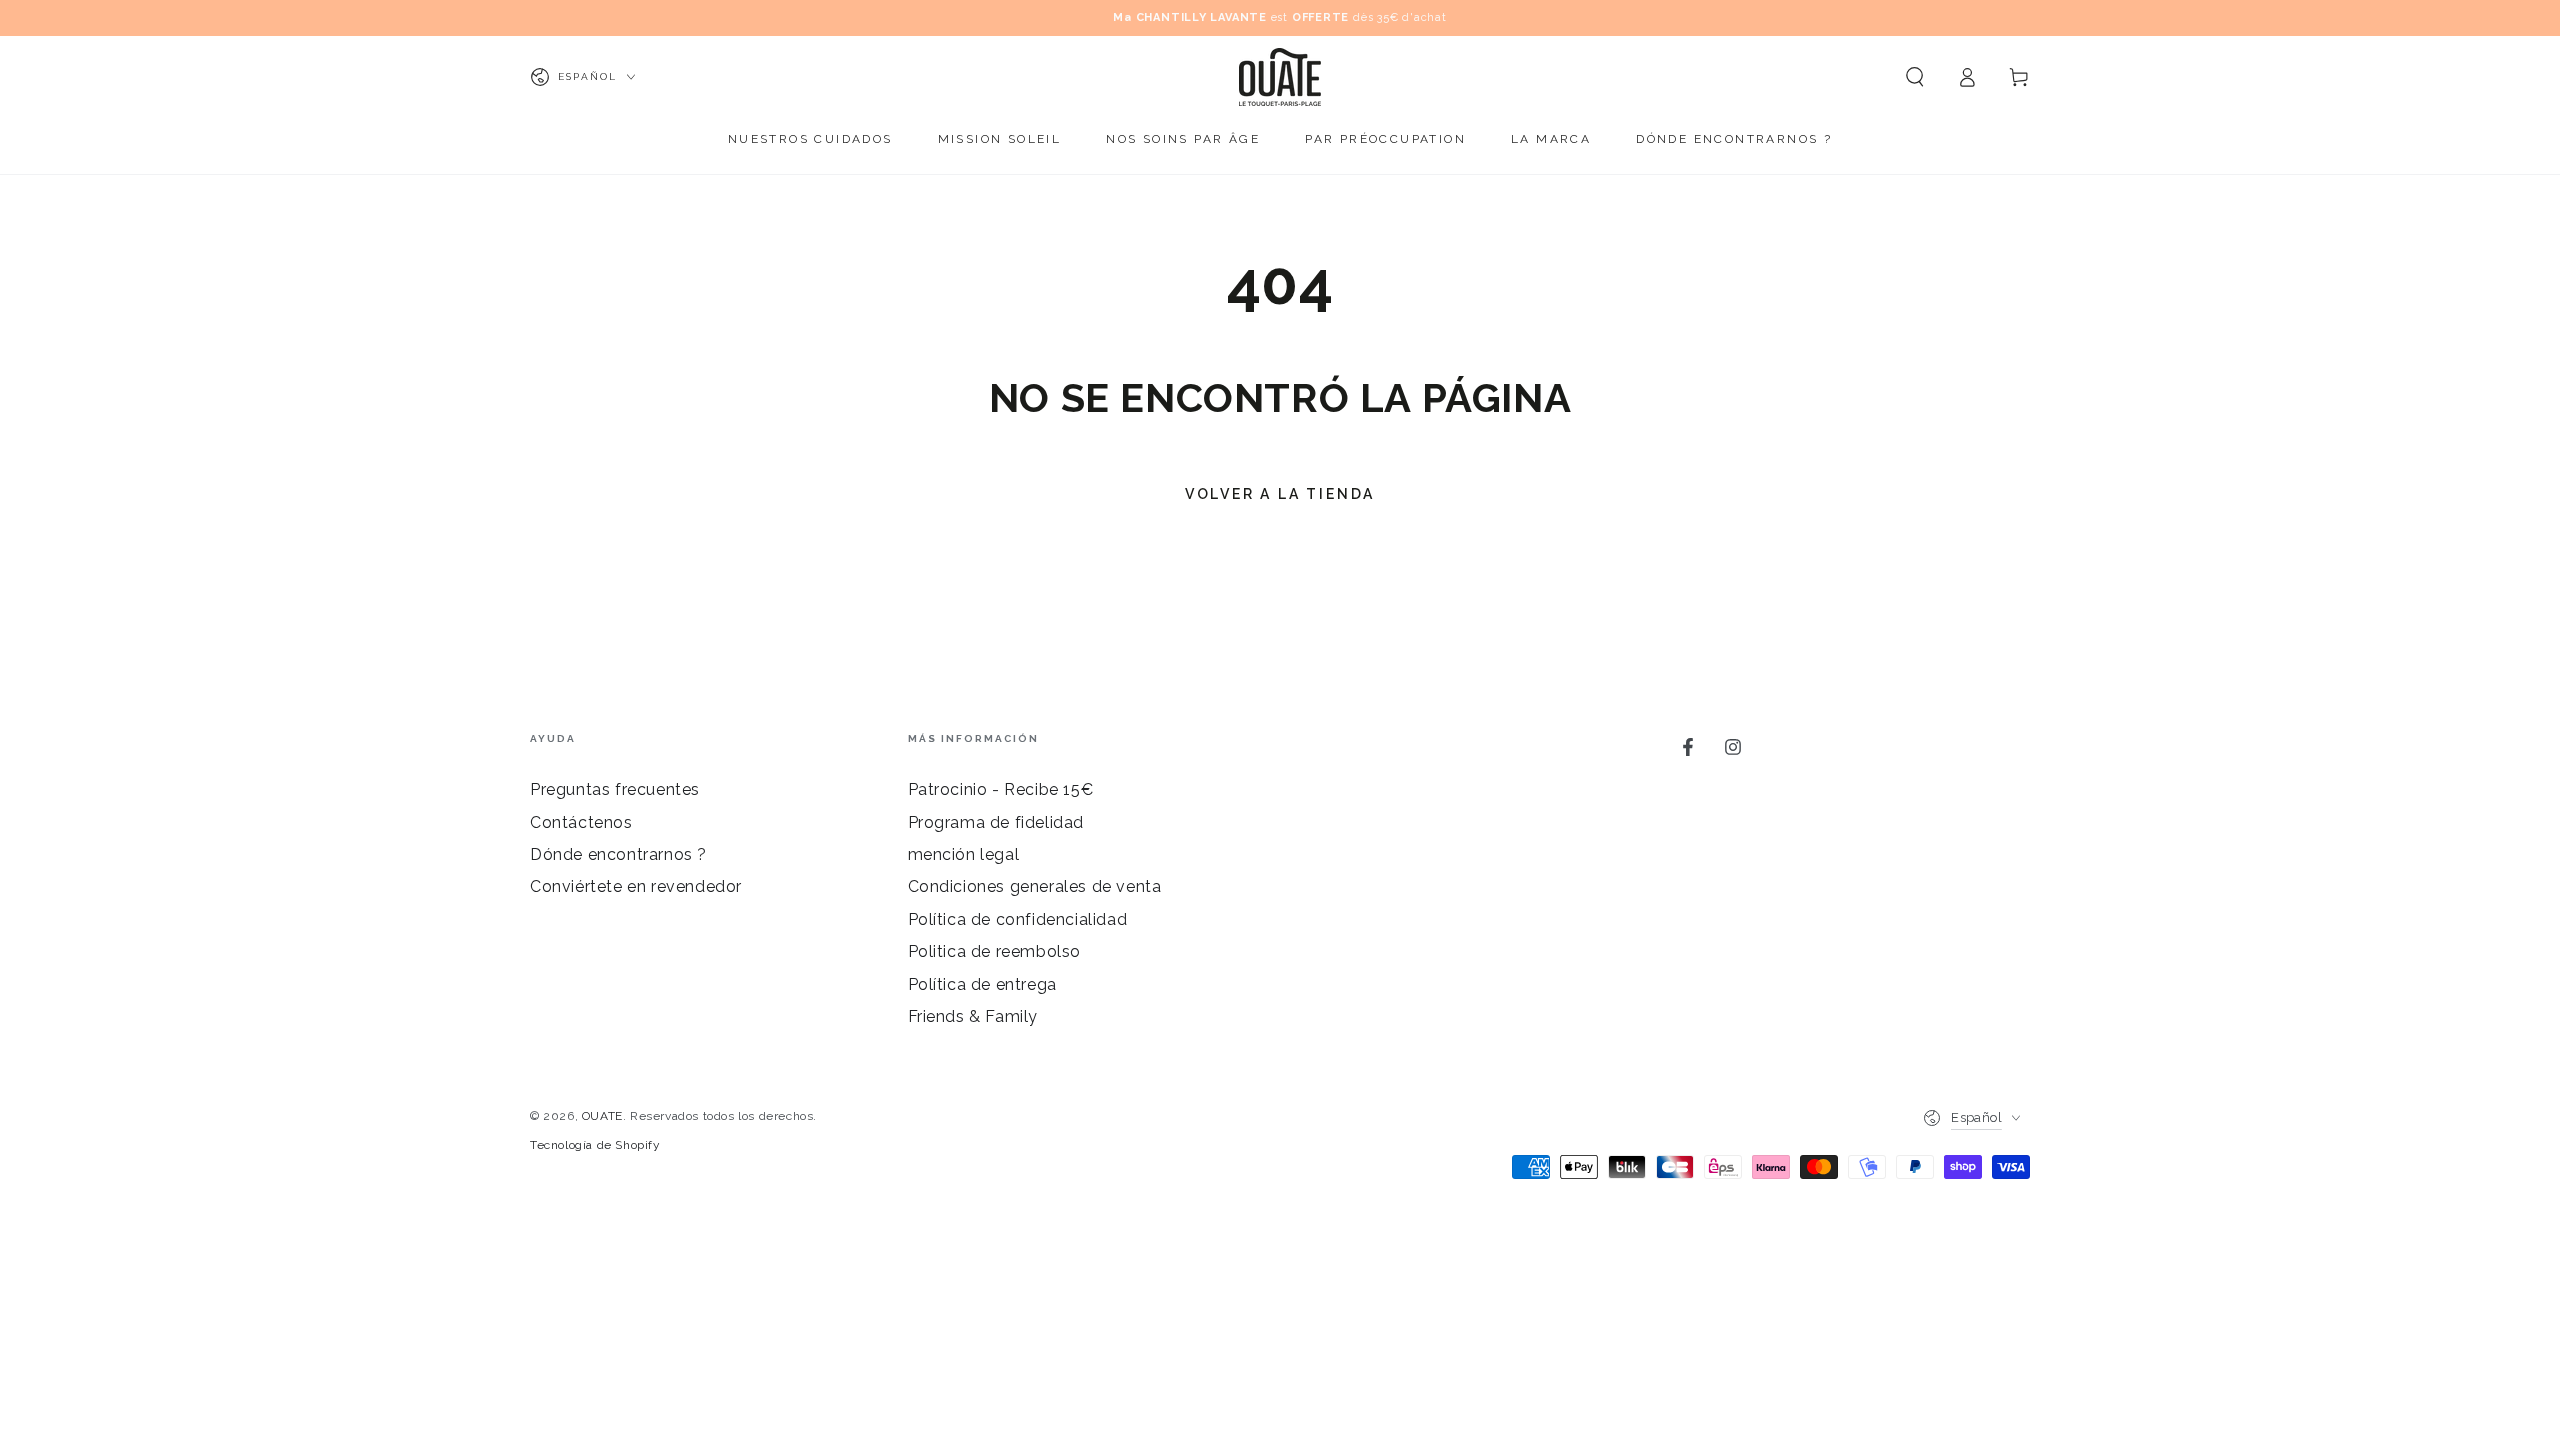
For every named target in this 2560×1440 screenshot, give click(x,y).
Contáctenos (581, 822)
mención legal (964, 854)
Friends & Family (973, 1016)
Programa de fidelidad (996, 822)
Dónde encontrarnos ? (618, 854)
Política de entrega (982, 984)
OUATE (602, 1116)
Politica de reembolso (995, 951)
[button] (1915, 77)
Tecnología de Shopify (595, 1145)
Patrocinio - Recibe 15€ (1001, 789)
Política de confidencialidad (1018, 919)
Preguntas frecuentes (615, 789)
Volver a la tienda (1280, 494)
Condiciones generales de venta (1035, 886)
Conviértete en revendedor (636, 886)
